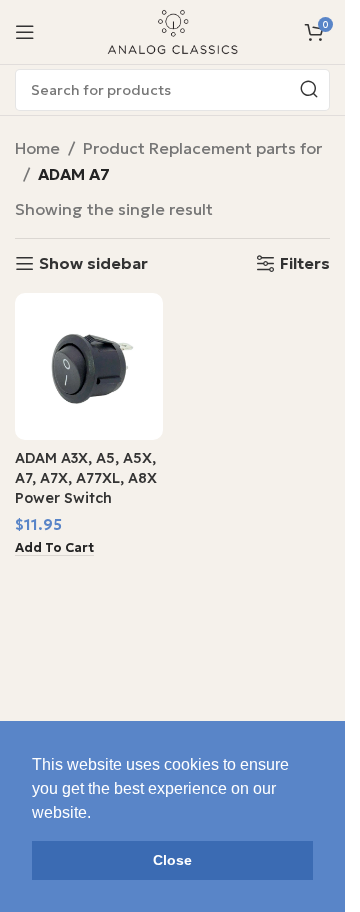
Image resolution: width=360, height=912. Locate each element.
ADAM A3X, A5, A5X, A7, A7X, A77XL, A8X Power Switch (86, 478)
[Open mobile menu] (25, 32)
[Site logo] (173, 30)
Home (37, 148)
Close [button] (172, 860)
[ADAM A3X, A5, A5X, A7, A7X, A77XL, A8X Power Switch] (89, 367)
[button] (54, 548)
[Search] (309, 90)
